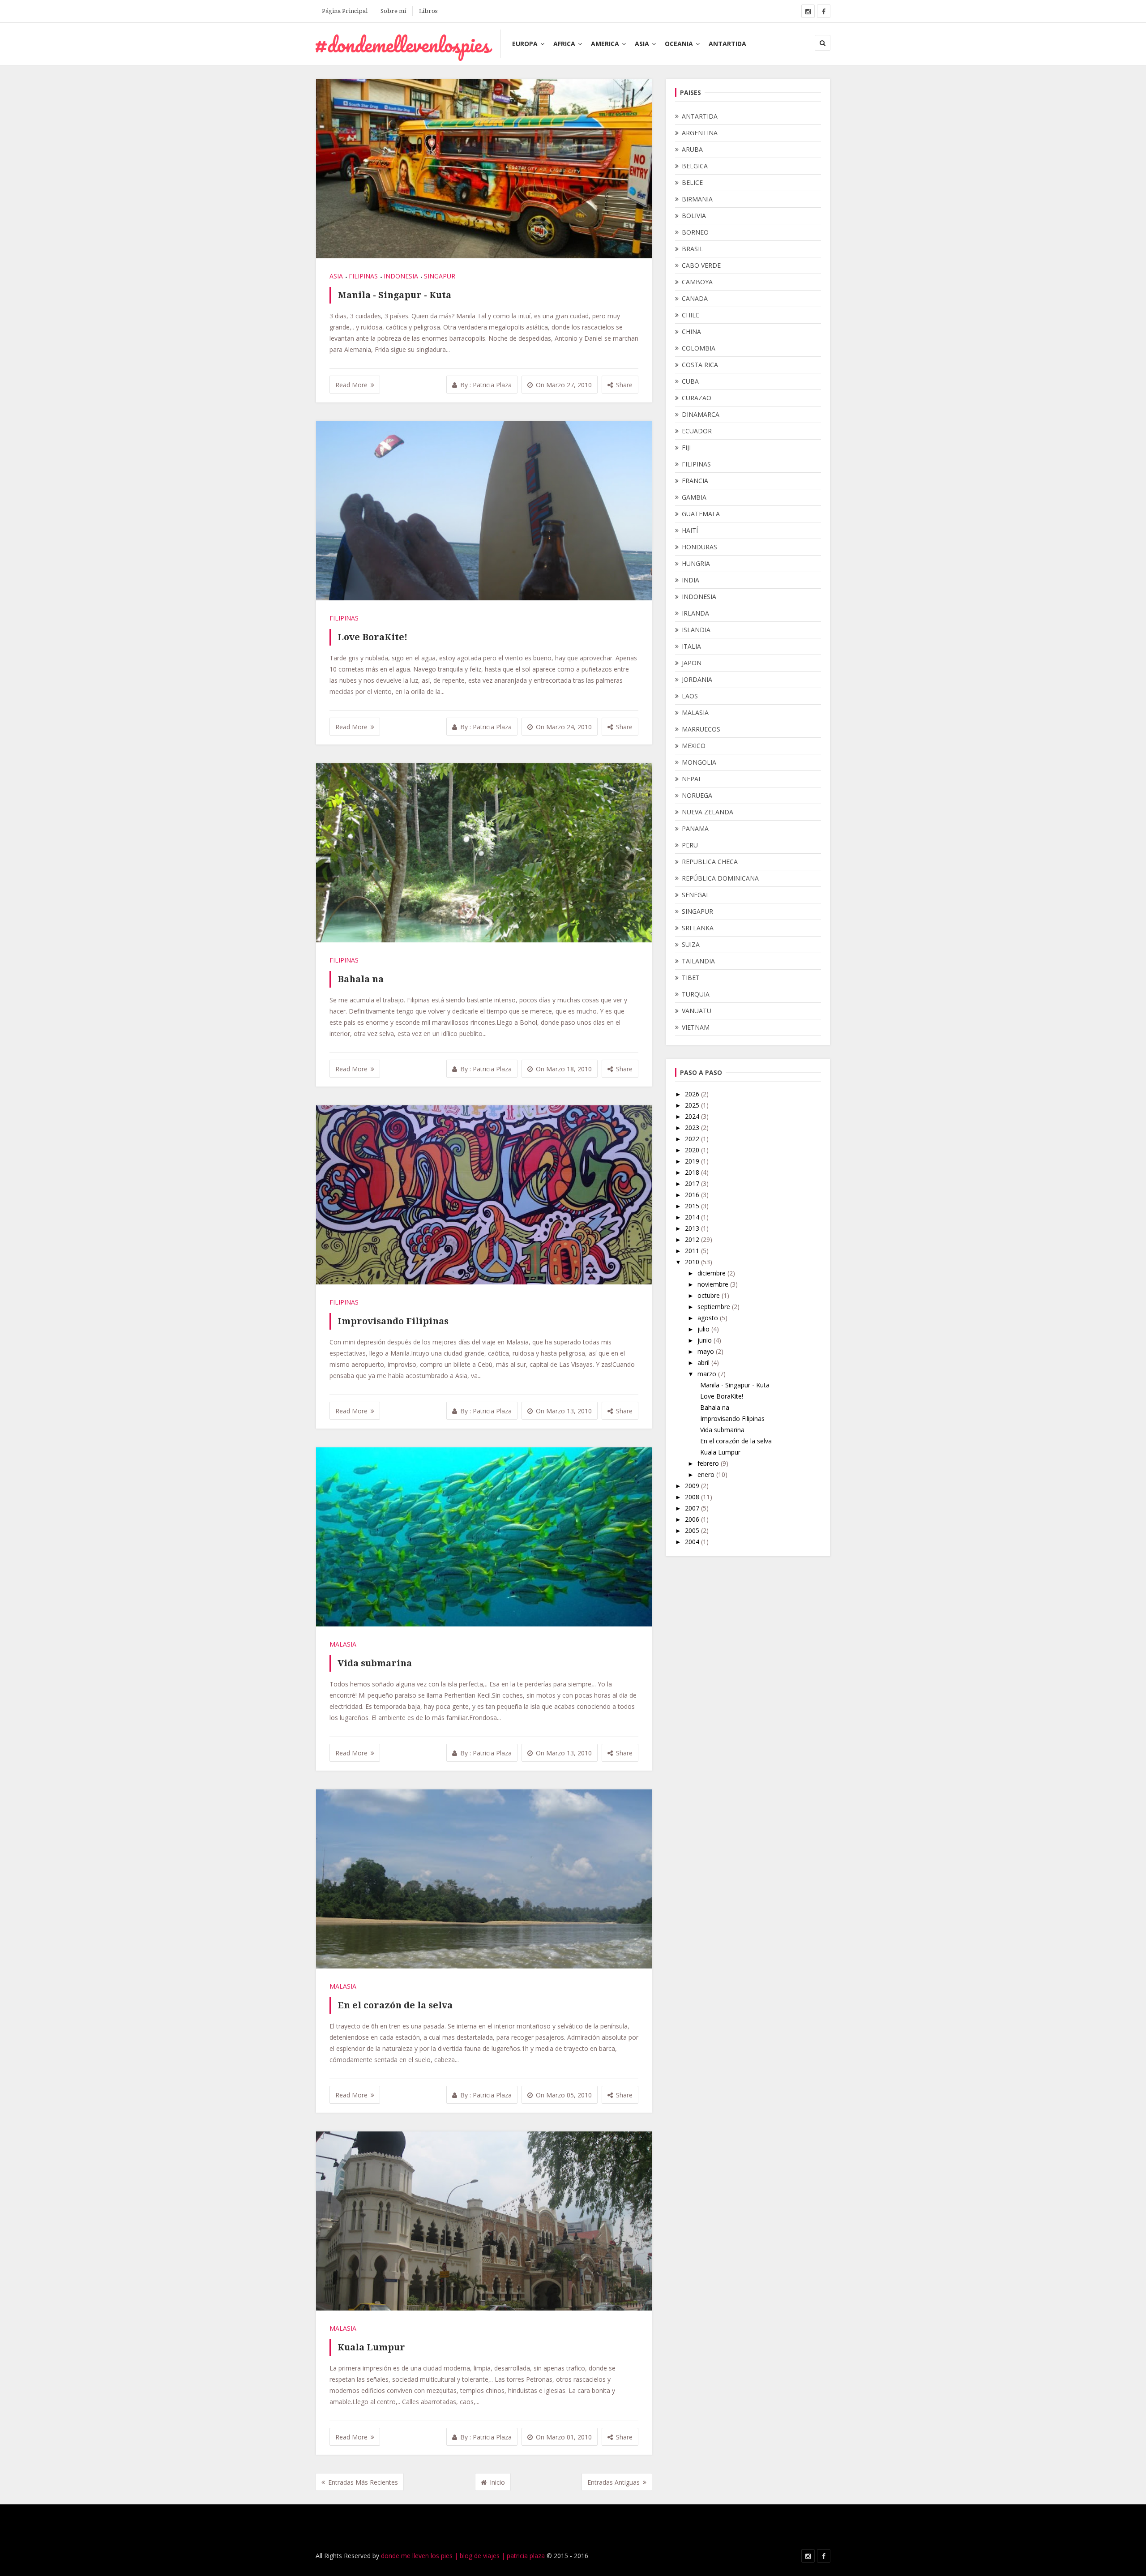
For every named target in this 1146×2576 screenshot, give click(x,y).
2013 (693, 1228)
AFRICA (564, 44)
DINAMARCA (701, 414)
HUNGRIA (696, 563)
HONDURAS (699, 547)
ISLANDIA (696, 630)
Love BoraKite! (372, 637)
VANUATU (697, 1011)
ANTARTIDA (727, 44)
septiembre (715, 1307)
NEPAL (692, 779)
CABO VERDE (701, 265)
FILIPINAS (363, 276)
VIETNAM (696, 1027)
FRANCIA (695, 481)
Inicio (497, 2482)
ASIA (642, 44)
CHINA (691, 332)
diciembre (712, 1273)
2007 (693, 1508)
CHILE (691, 315)
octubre (710, 1295)
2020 (693, 1150)
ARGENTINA (700, 133)
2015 (693, 1206)
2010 (693, 1262)
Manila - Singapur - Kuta (394, 295)
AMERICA (605, 44)
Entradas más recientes (363, 2482)
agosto (709, 1318)
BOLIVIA (694, 216)
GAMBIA (694, 497)
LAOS (690, 696)
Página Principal (345, 11)
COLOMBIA (699, 348)
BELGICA (695, 166)
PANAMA (695, 828)
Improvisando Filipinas (393, 1321)
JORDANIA (697, 679)
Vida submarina (375, 1663)
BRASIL (693, 249)
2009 (693, 1486)
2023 (693, 1128)
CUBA (690, 381)
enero (707, 1474)
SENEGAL (696, 895)
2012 (693, 1239)
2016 (693, 1195)
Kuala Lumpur (371, 2347)
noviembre (714, 1284)
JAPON (692, 663)
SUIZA (691, 944)
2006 (693, 1519)
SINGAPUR (440, 276)
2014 (693, 1217)
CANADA (695, 298)
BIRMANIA (697, 199)
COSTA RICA (700, 365)
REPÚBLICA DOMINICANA (720, 878)
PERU (690, 845)
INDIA (691, 580)
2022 (693, 1139)
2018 (693, 1172)
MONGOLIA (699, 762)
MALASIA (343, 1644)
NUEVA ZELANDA (708, 812)
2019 (693, 1161)
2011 (693, 1251)
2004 (693, 1542)
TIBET (691, 978)
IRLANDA (695, 613)
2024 (693, 1116)
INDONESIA (401, 276)
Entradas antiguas (614, 2482)
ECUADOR (697, 431)
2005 (693, 1530)
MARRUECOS (701, 729)
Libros (428, 11)
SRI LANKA (698, 928)
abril (704, 1363)
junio (706, 1340)
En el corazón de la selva (395, 2005)
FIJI (686, 447)
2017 (693, 1183)
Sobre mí (393, 11)
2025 (693, 1105)
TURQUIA (696, 994)
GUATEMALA (701, 514)
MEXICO (694, 746)
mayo (707, 1351)
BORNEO (695, 232)
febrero (709, 1463)
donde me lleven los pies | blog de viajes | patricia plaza (463, 2556)
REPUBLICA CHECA (710, 862)
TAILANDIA (698, 961)
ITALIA (691, 646)
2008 (693, 1497)
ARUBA (692, 149)
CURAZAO (697, 398)
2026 (693, 1094)
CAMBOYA (697, 282)
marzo (708, 1374)
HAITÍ (690, 530)
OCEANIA (679, 44)
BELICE (692, 182)
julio (704, 1329)
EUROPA (525, 44)
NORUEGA (697, 795)
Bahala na (361, 979)
